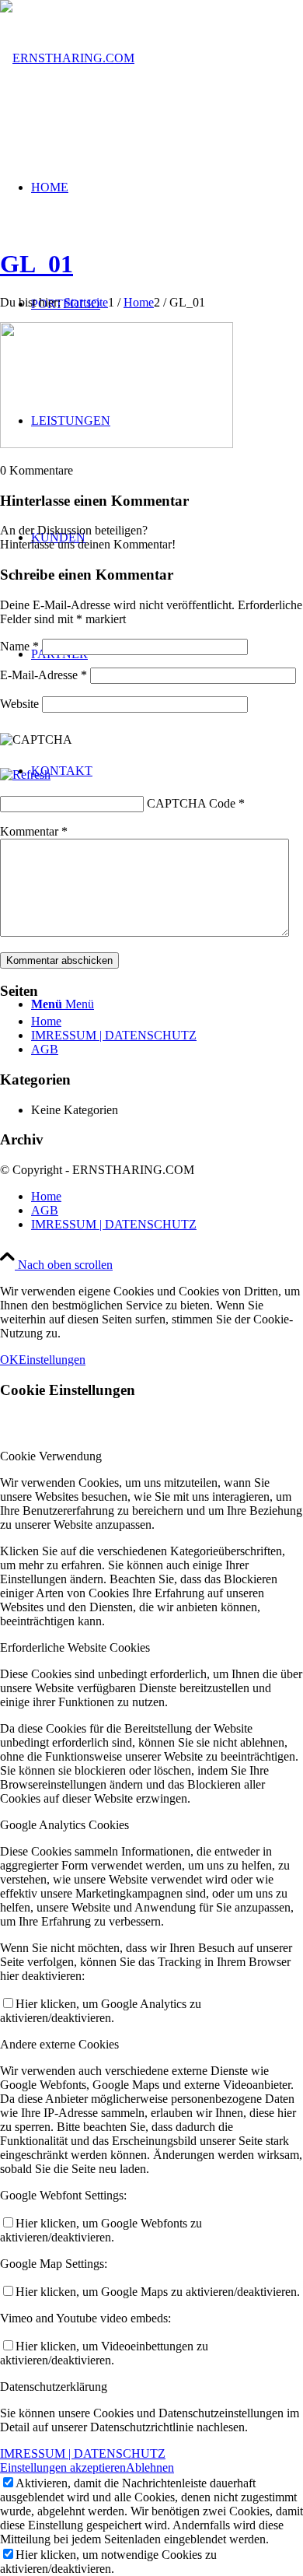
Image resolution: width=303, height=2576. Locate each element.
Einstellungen (52, 1360)
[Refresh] (25, 775)
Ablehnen (150, 2467)
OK (9, 1360)
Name (19, 646)
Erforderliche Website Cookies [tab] (75, 1647)
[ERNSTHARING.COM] (67, 58)
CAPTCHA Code (191, 803)
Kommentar (34, 831)
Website (19, 704)
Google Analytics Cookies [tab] (64, 1825)
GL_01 (37, 264)
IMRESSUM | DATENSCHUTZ (114, 1035)
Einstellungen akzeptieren (63, 2467)
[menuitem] (167, 1197)
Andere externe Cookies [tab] (59, 2044)
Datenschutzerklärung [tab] (54, 2387)
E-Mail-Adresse (44, 675)
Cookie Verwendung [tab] (51, 1456)
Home (46, 1021)
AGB (45, 1049)
